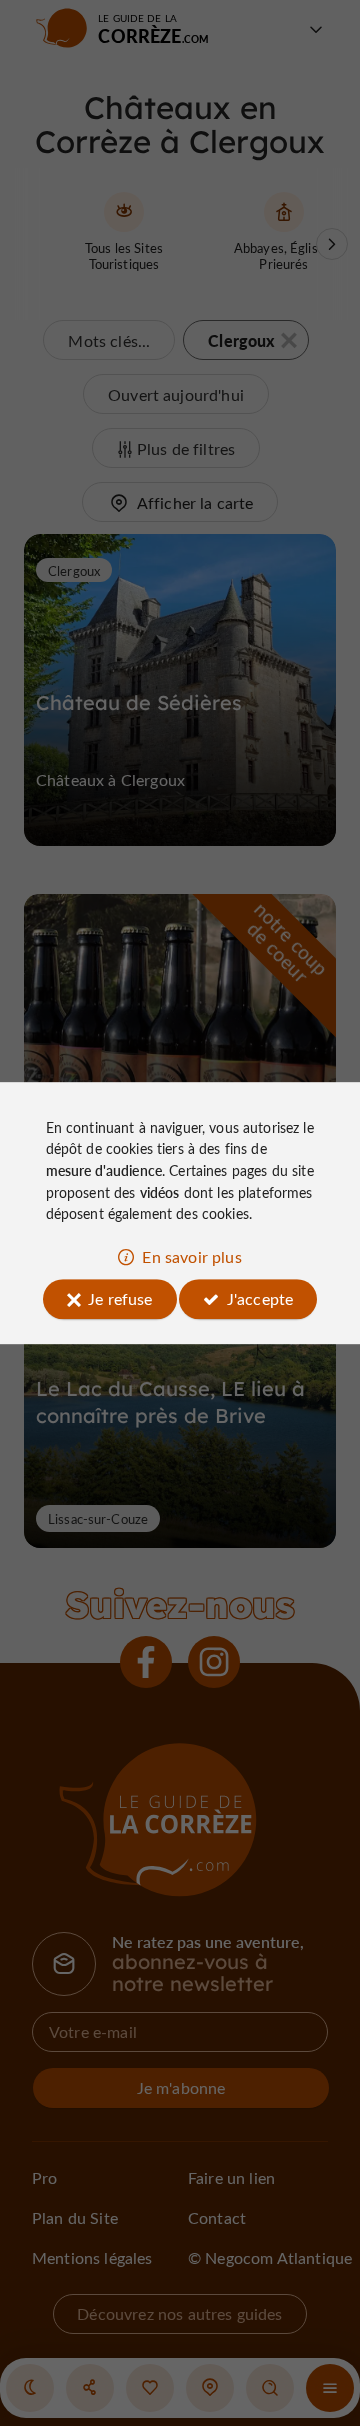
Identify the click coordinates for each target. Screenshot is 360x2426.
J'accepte (260, 1298)
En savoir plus (191, 1256)
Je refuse (120, 1298)
